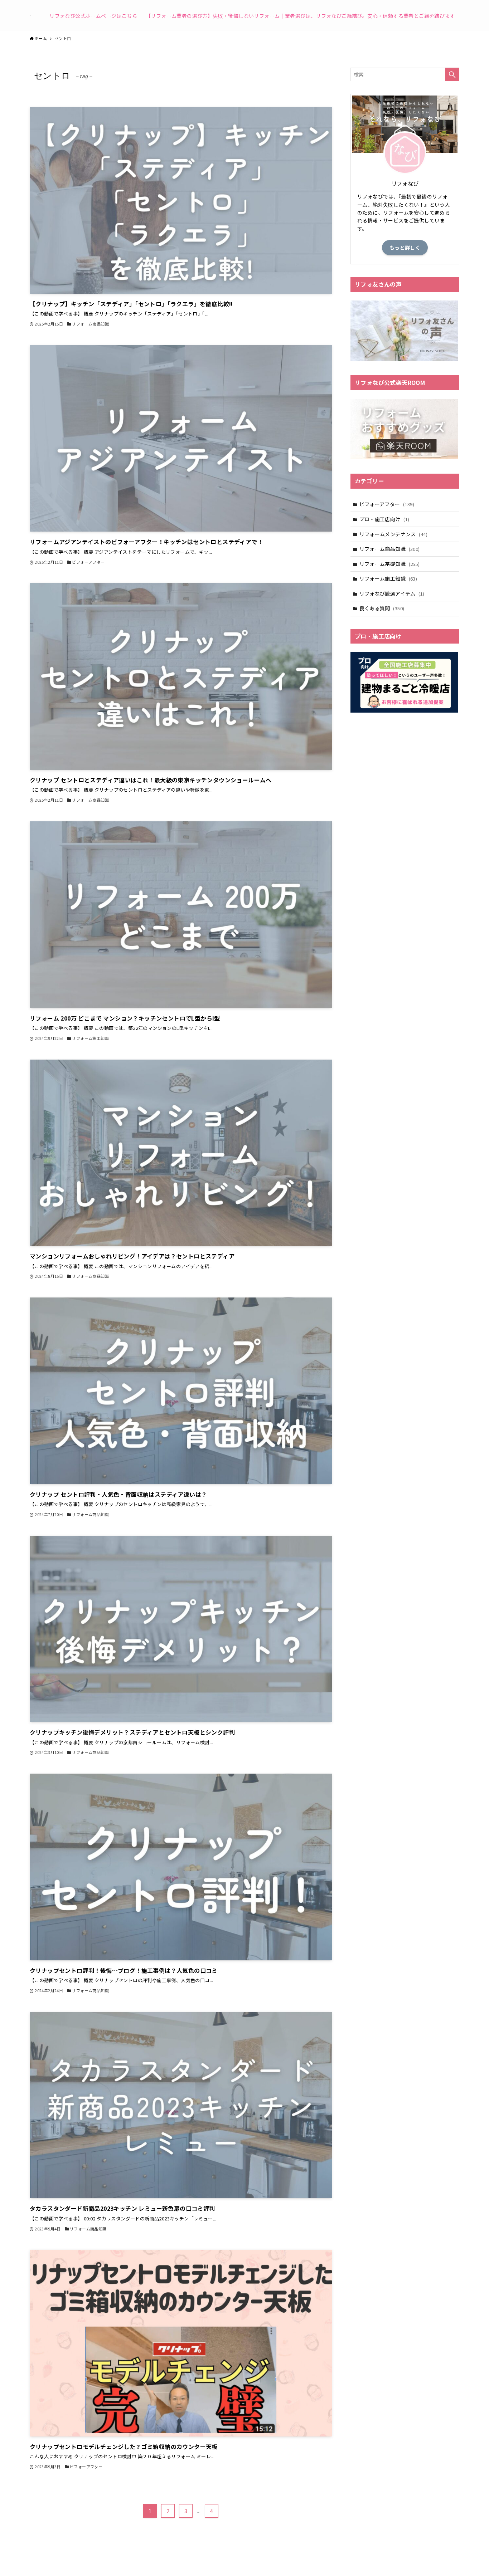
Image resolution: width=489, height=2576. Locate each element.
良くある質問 (382, 608)
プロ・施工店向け (384, 519)
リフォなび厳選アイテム (392, 593)
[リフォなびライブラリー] (30, 16)
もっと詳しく (405, 248)
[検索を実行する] (452, 74)
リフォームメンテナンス (393, 534)
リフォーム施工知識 (388, 578)
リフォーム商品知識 (390, 549)
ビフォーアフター (387, 504)
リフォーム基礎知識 (390, 564)
